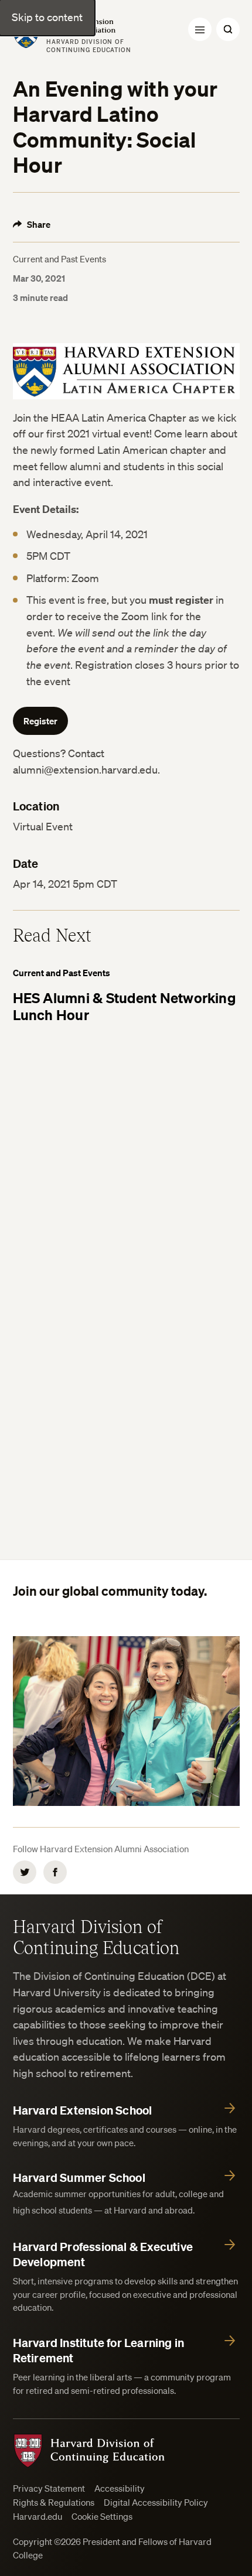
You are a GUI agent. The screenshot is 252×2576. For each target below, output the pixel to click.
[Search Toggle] (228, 29)
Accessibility (120, 2488)
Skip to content (47, 17)
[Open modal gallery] (126, 371)
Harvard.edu (38, 2517)
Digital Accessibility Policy (156, 2503)
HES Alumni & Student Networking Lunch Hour (124, 1006)
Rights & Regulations (54, 2503)
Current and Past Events (59, 259)
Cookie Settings (102, 2517)
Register (40, 721)
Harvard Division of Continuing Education (96, 1937)
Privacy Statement (49, 2488)
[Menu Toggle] (200, 29)
